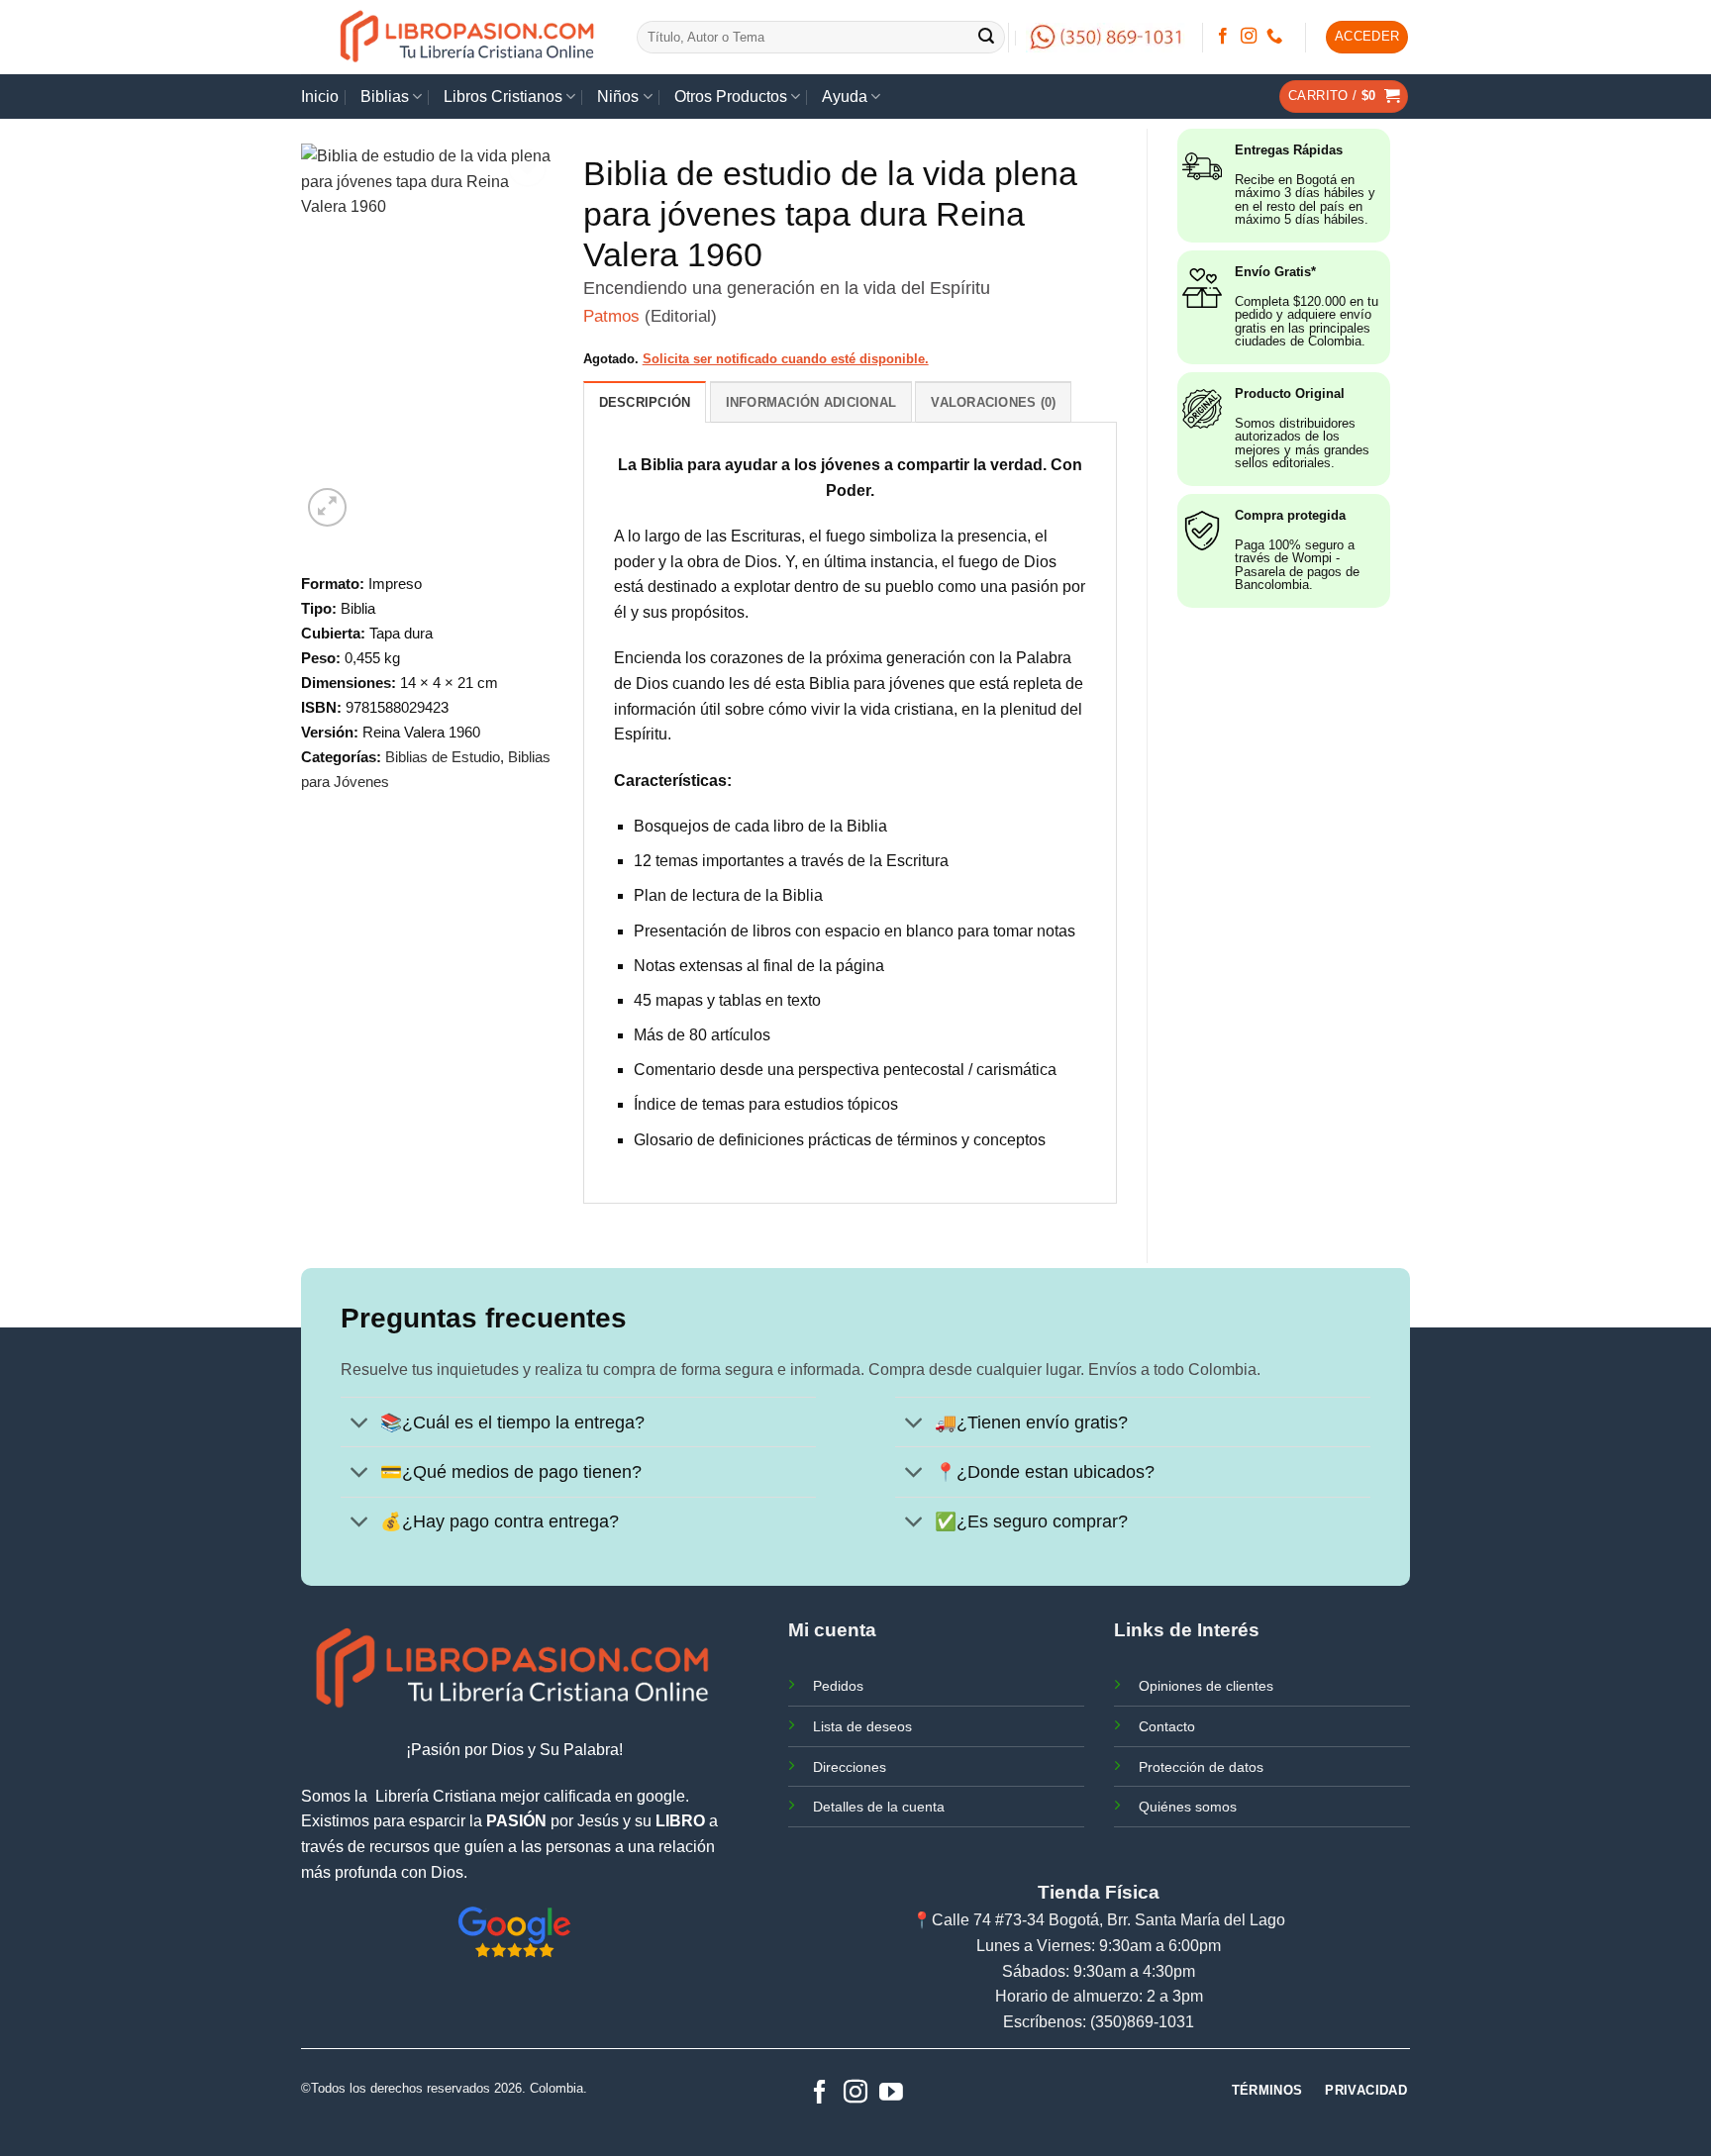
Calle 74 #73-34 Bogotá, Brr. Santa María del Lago (1108, 1920)
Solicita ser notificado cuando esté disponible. (786, 359)
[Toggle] (360, 1424)
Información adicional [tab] (811, 402)
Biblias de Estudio (443, 757)
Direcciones (850, 1767)
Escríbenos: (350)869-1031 (1099, 2022)
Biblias (385, 97)
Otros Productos (731, 97)
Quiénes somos (1188, 1807)
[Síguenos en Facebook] (1223, 37)
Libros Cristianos (503, 97)
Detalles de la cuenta (879, 1807)
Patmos (611, 316)
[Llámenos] (1274, 37)
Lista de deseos (862, 1726)
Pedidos (838, 1686)
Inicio (320, 97)
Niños (618, 97)
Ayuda (845, 97)
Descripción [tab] (645, 402)
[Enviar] (987, 38)
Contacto (1167, 1726)
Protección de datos (1201, 1767)
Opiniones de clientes (1206, 1686)
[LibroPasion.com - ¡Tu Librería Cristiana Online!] (469, 37)
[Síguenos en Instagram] (1249, 37)
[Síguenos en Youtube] (891, 2093)
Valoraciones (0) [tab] (993, 402)
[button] (1367, 37)
